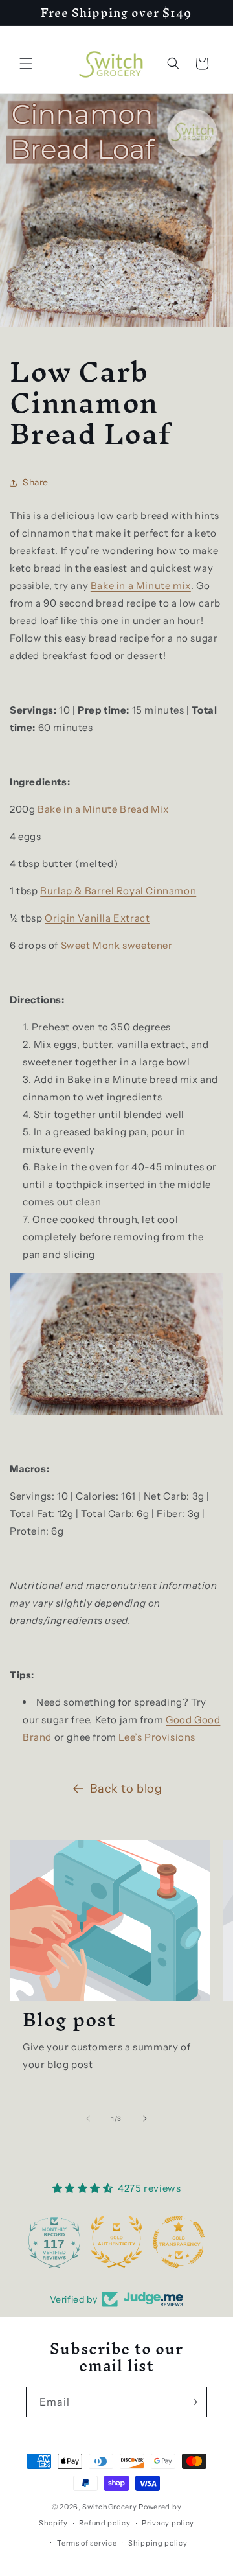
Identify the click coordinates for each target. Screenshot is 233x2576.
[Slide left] (88, 2118)
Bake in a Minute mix (141, 586)
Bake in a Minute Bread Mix (103, 809)
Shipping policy (158, 2543)
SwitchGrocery (109, 2507)
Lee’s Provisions (157, 1737)
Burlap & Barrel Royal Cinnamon (118, 891)
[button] (26, 64)
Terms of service (87, 2543)
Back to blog (126, 1789)
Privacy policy (168, 2523)
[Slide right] (145, 2118)
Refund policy (105, 2523)
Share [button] (36, 482)
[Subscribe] (192, 2402)
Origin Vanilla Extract (97, 918)
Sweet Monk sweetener (117, 945)
